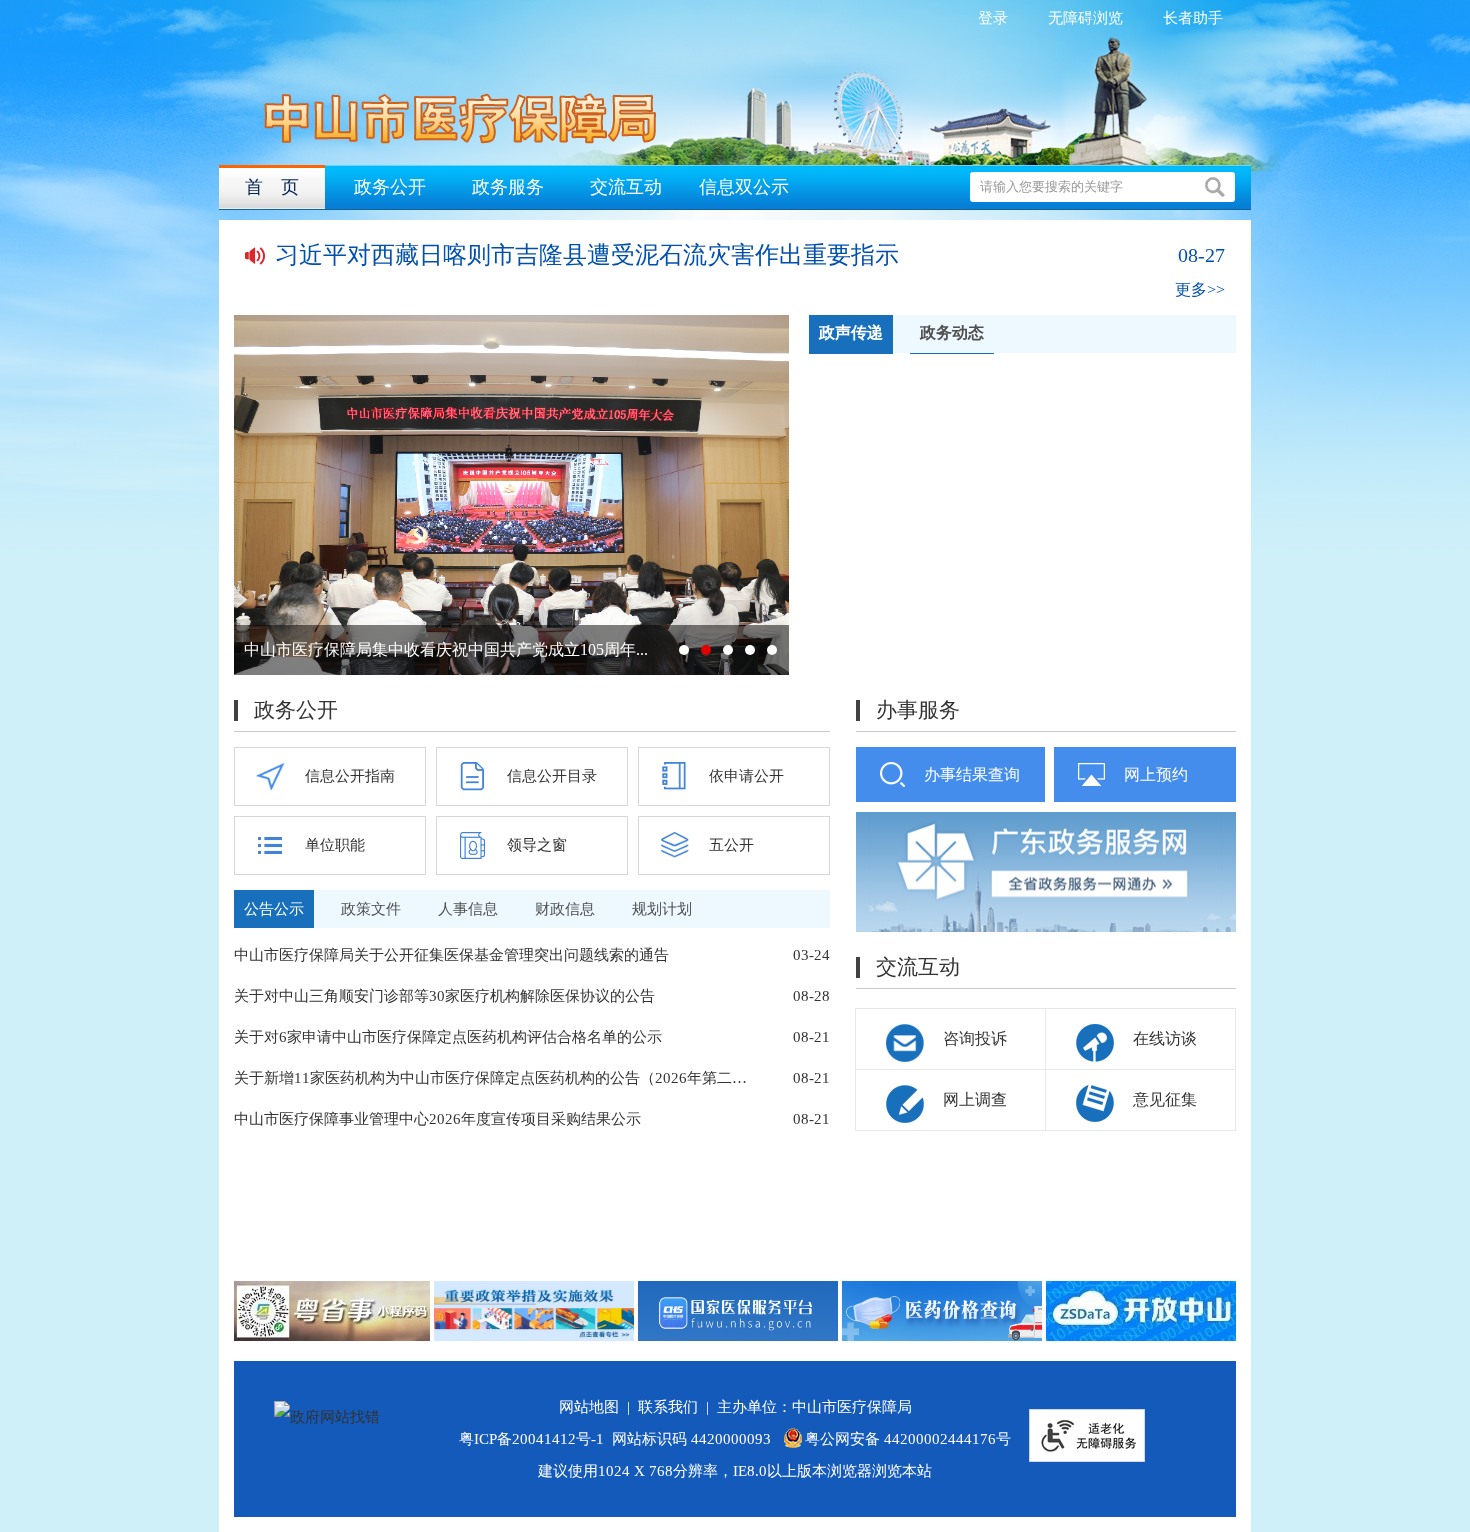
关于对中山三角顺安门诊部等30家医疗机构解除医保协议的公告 (444, 996)
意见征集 (1165, 1099)
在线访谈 (1165, 1038)
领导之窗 (537, 845)
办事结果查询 (972, 774)
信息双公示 (744, 187)
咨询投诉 (975, 1038)
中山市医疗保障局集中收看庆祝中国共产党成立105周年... (446, 649)
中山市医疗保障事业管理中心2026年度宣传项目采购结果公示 (437, 1119)
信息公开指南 (350, 776)
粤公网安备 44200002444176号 (908, 1439)
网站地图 (593, 1407)
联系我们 (672, 1407)
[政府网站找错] (327, 1417)
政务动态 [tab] (952, 332)
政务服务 (508, 187)
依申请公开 (746, 776)
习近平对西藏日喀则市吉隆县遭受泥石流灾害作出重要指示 (587, 255)
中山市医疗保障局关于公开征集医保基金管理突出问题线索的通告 (451, 955)
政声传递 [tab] (851, 332)
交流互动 (626, 187)
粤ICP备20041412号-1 (531, 1439)
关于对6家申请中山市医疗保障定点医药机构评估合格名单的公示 (448, 1037)
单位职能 (335, 845)
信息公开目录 (552, 776)
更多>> (1200, 289)
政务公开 (390, 187)
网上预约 (1156, 774)
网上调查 (975, 1099)
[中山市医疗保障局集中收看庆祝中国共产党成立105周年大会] (511, 495)
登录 (993, 18)
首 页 (272, 187)
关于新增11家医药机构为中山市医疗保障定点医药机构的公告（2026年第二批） (494, 1078)
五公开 (731, 845)
